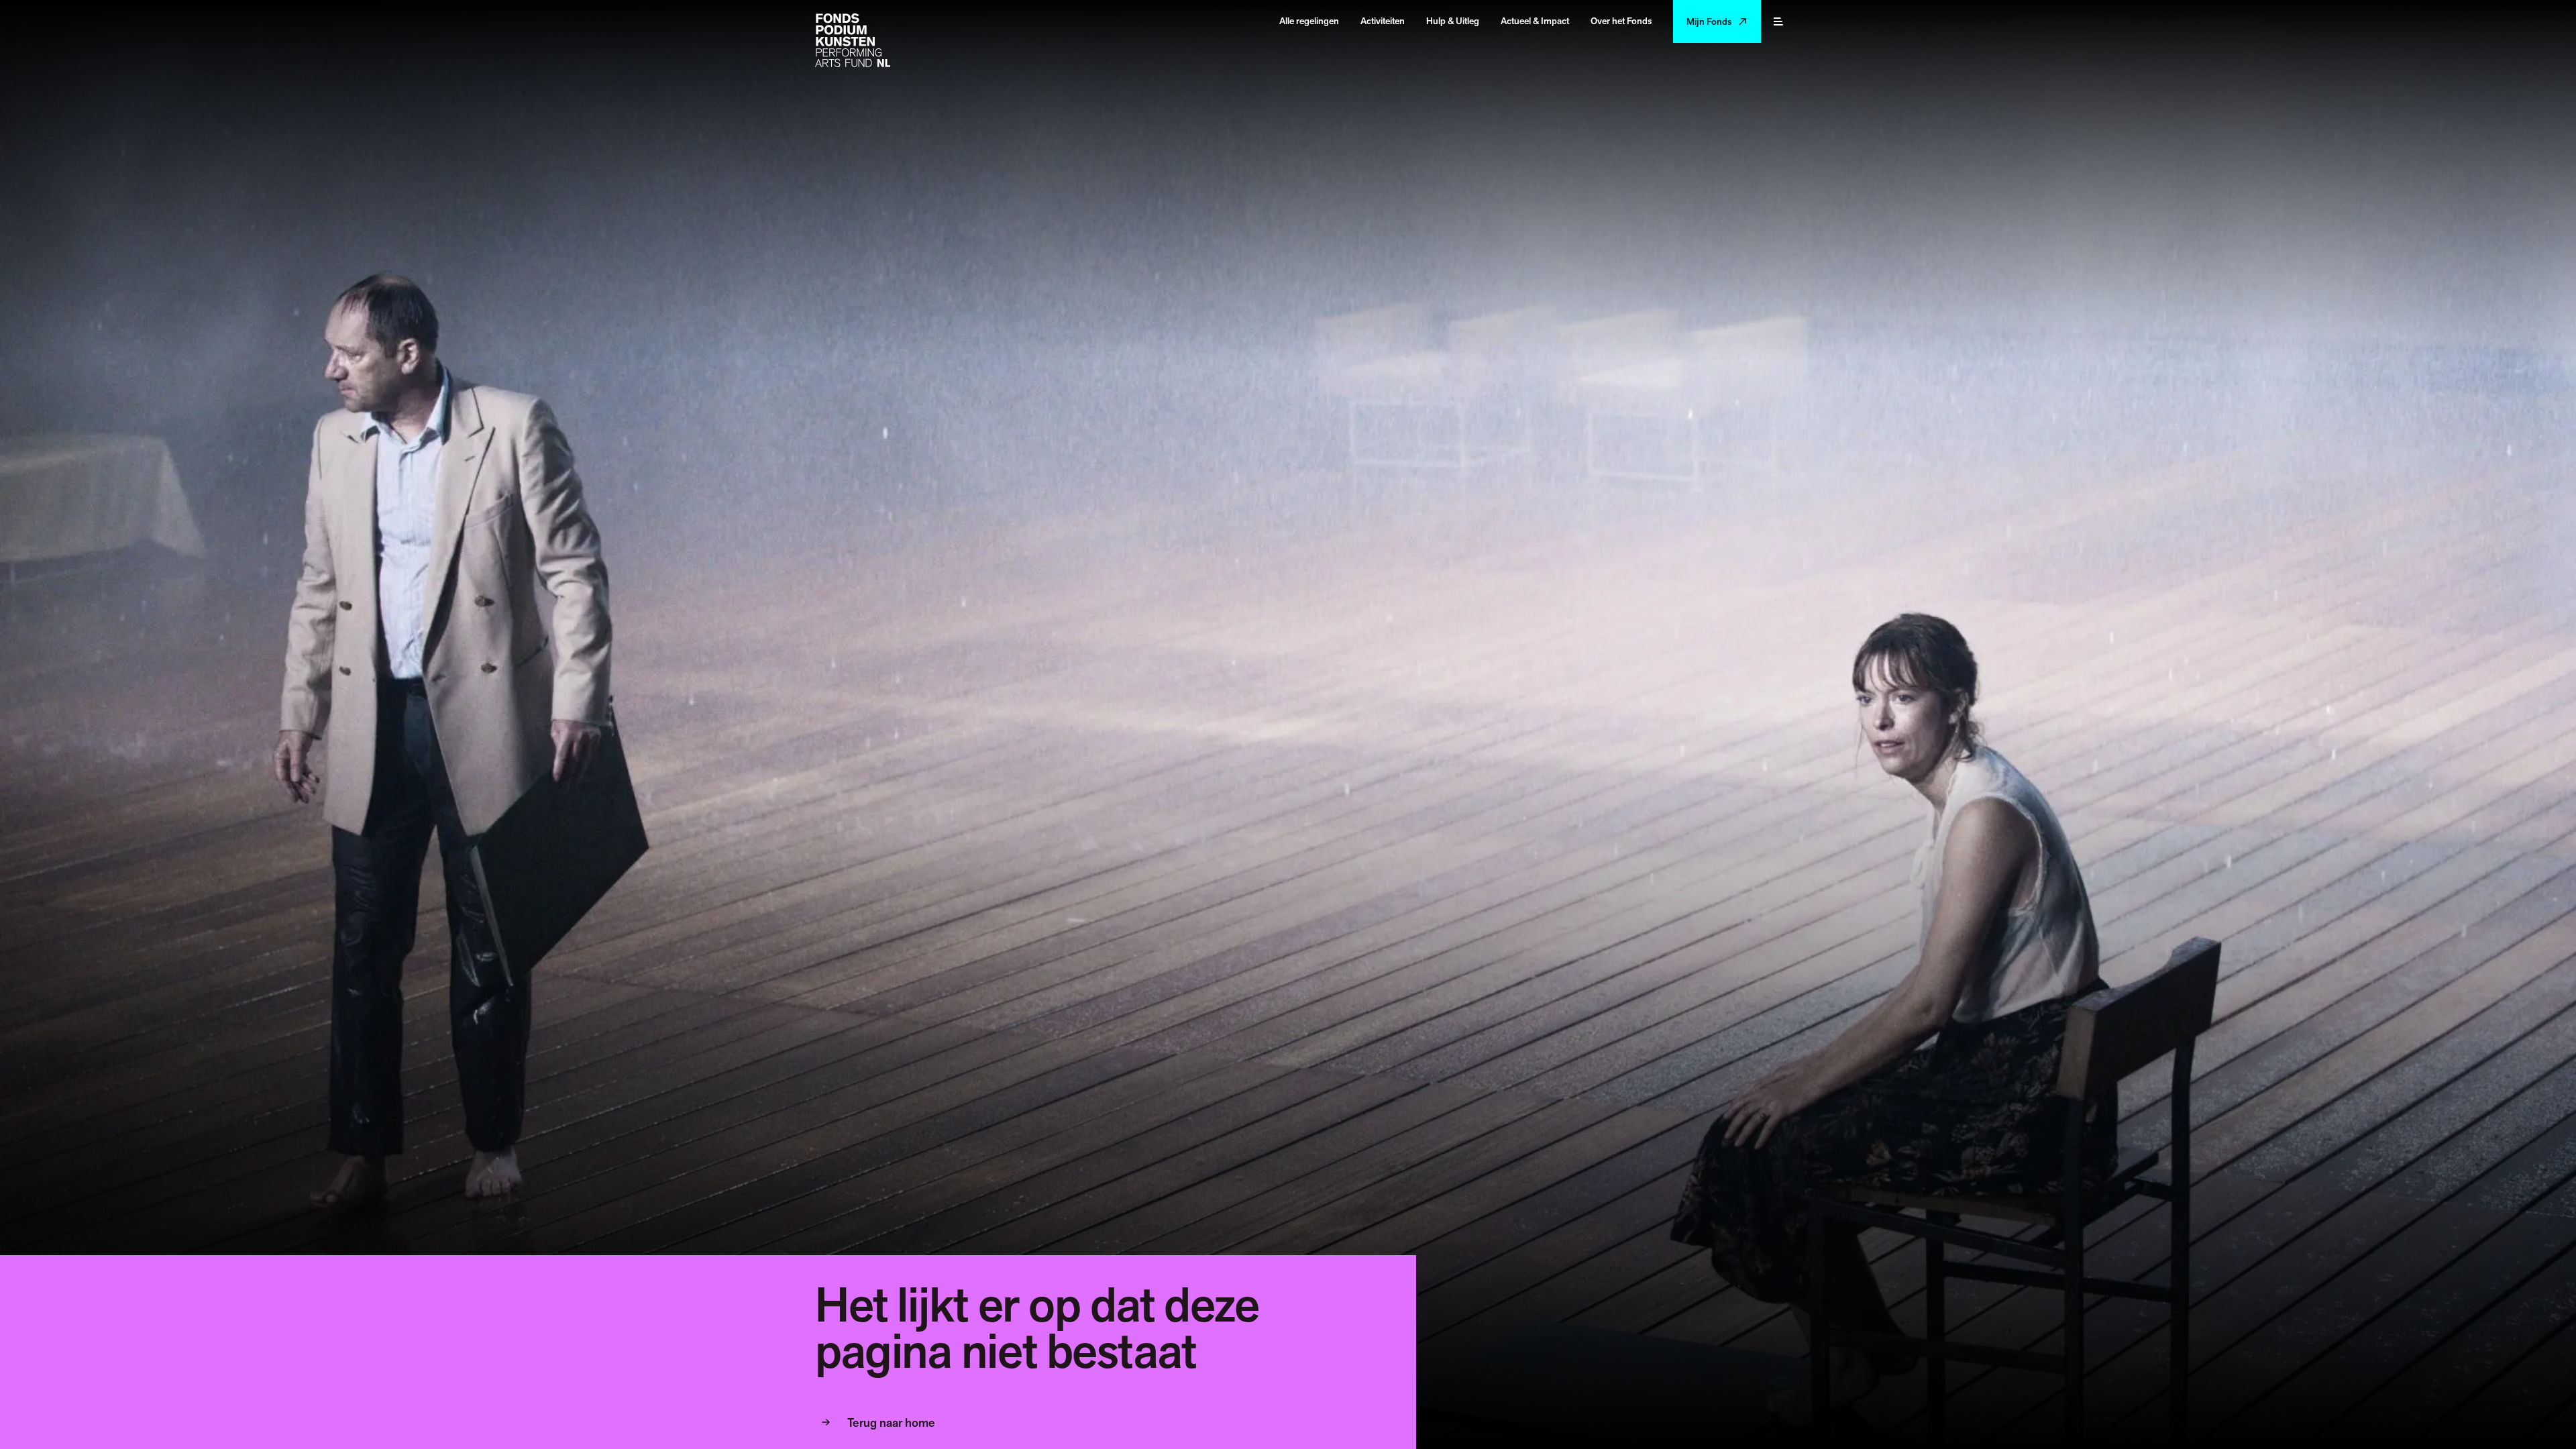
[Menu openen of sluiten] (1778, 21)
